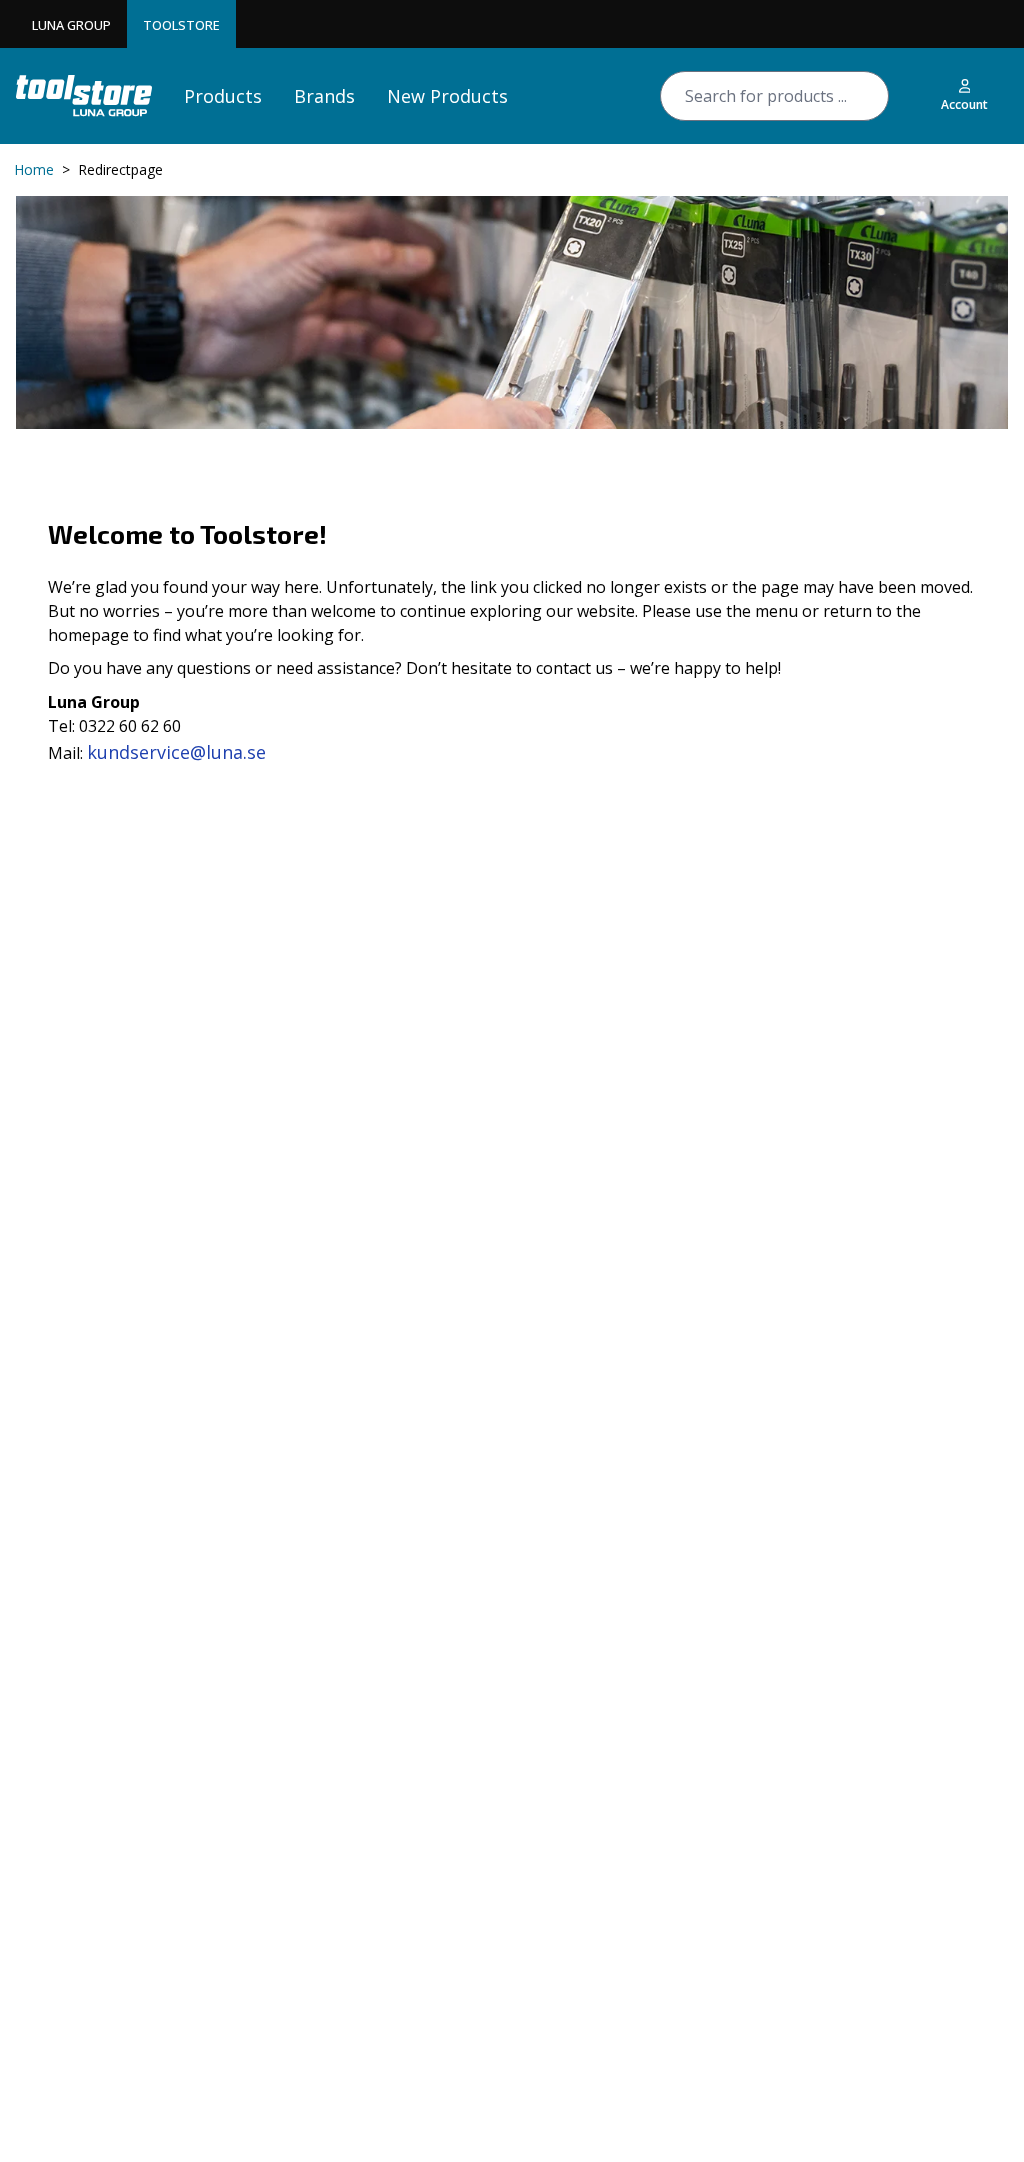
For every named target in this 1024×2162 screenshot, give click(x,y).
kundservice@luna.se (176, 752)
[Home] (84, 95)
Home (34, 169)
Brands (324, 96)
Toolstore (181, 25)
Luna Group (71, 25)
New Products (447, 96)
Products (223, 96)
